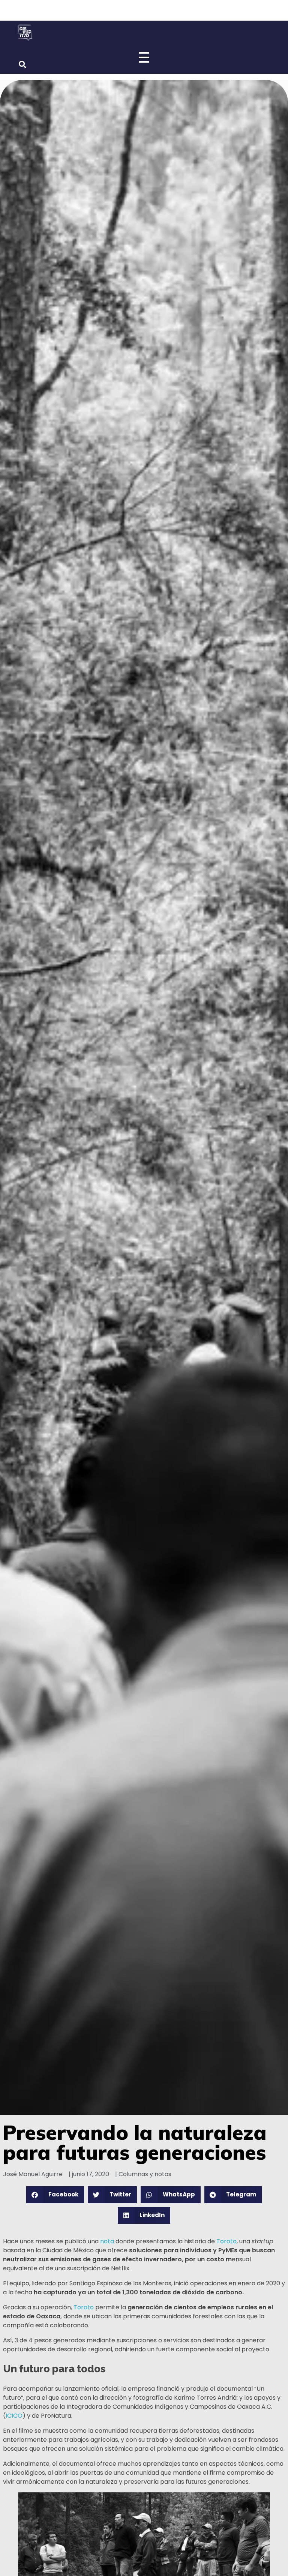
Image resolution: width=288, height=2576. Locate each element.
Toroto (226, 2241)
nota (107, 2241)
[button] (55, 2195)
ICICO (14, 2416)
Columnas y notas (145, 2174)
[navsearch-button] (22, 65)
